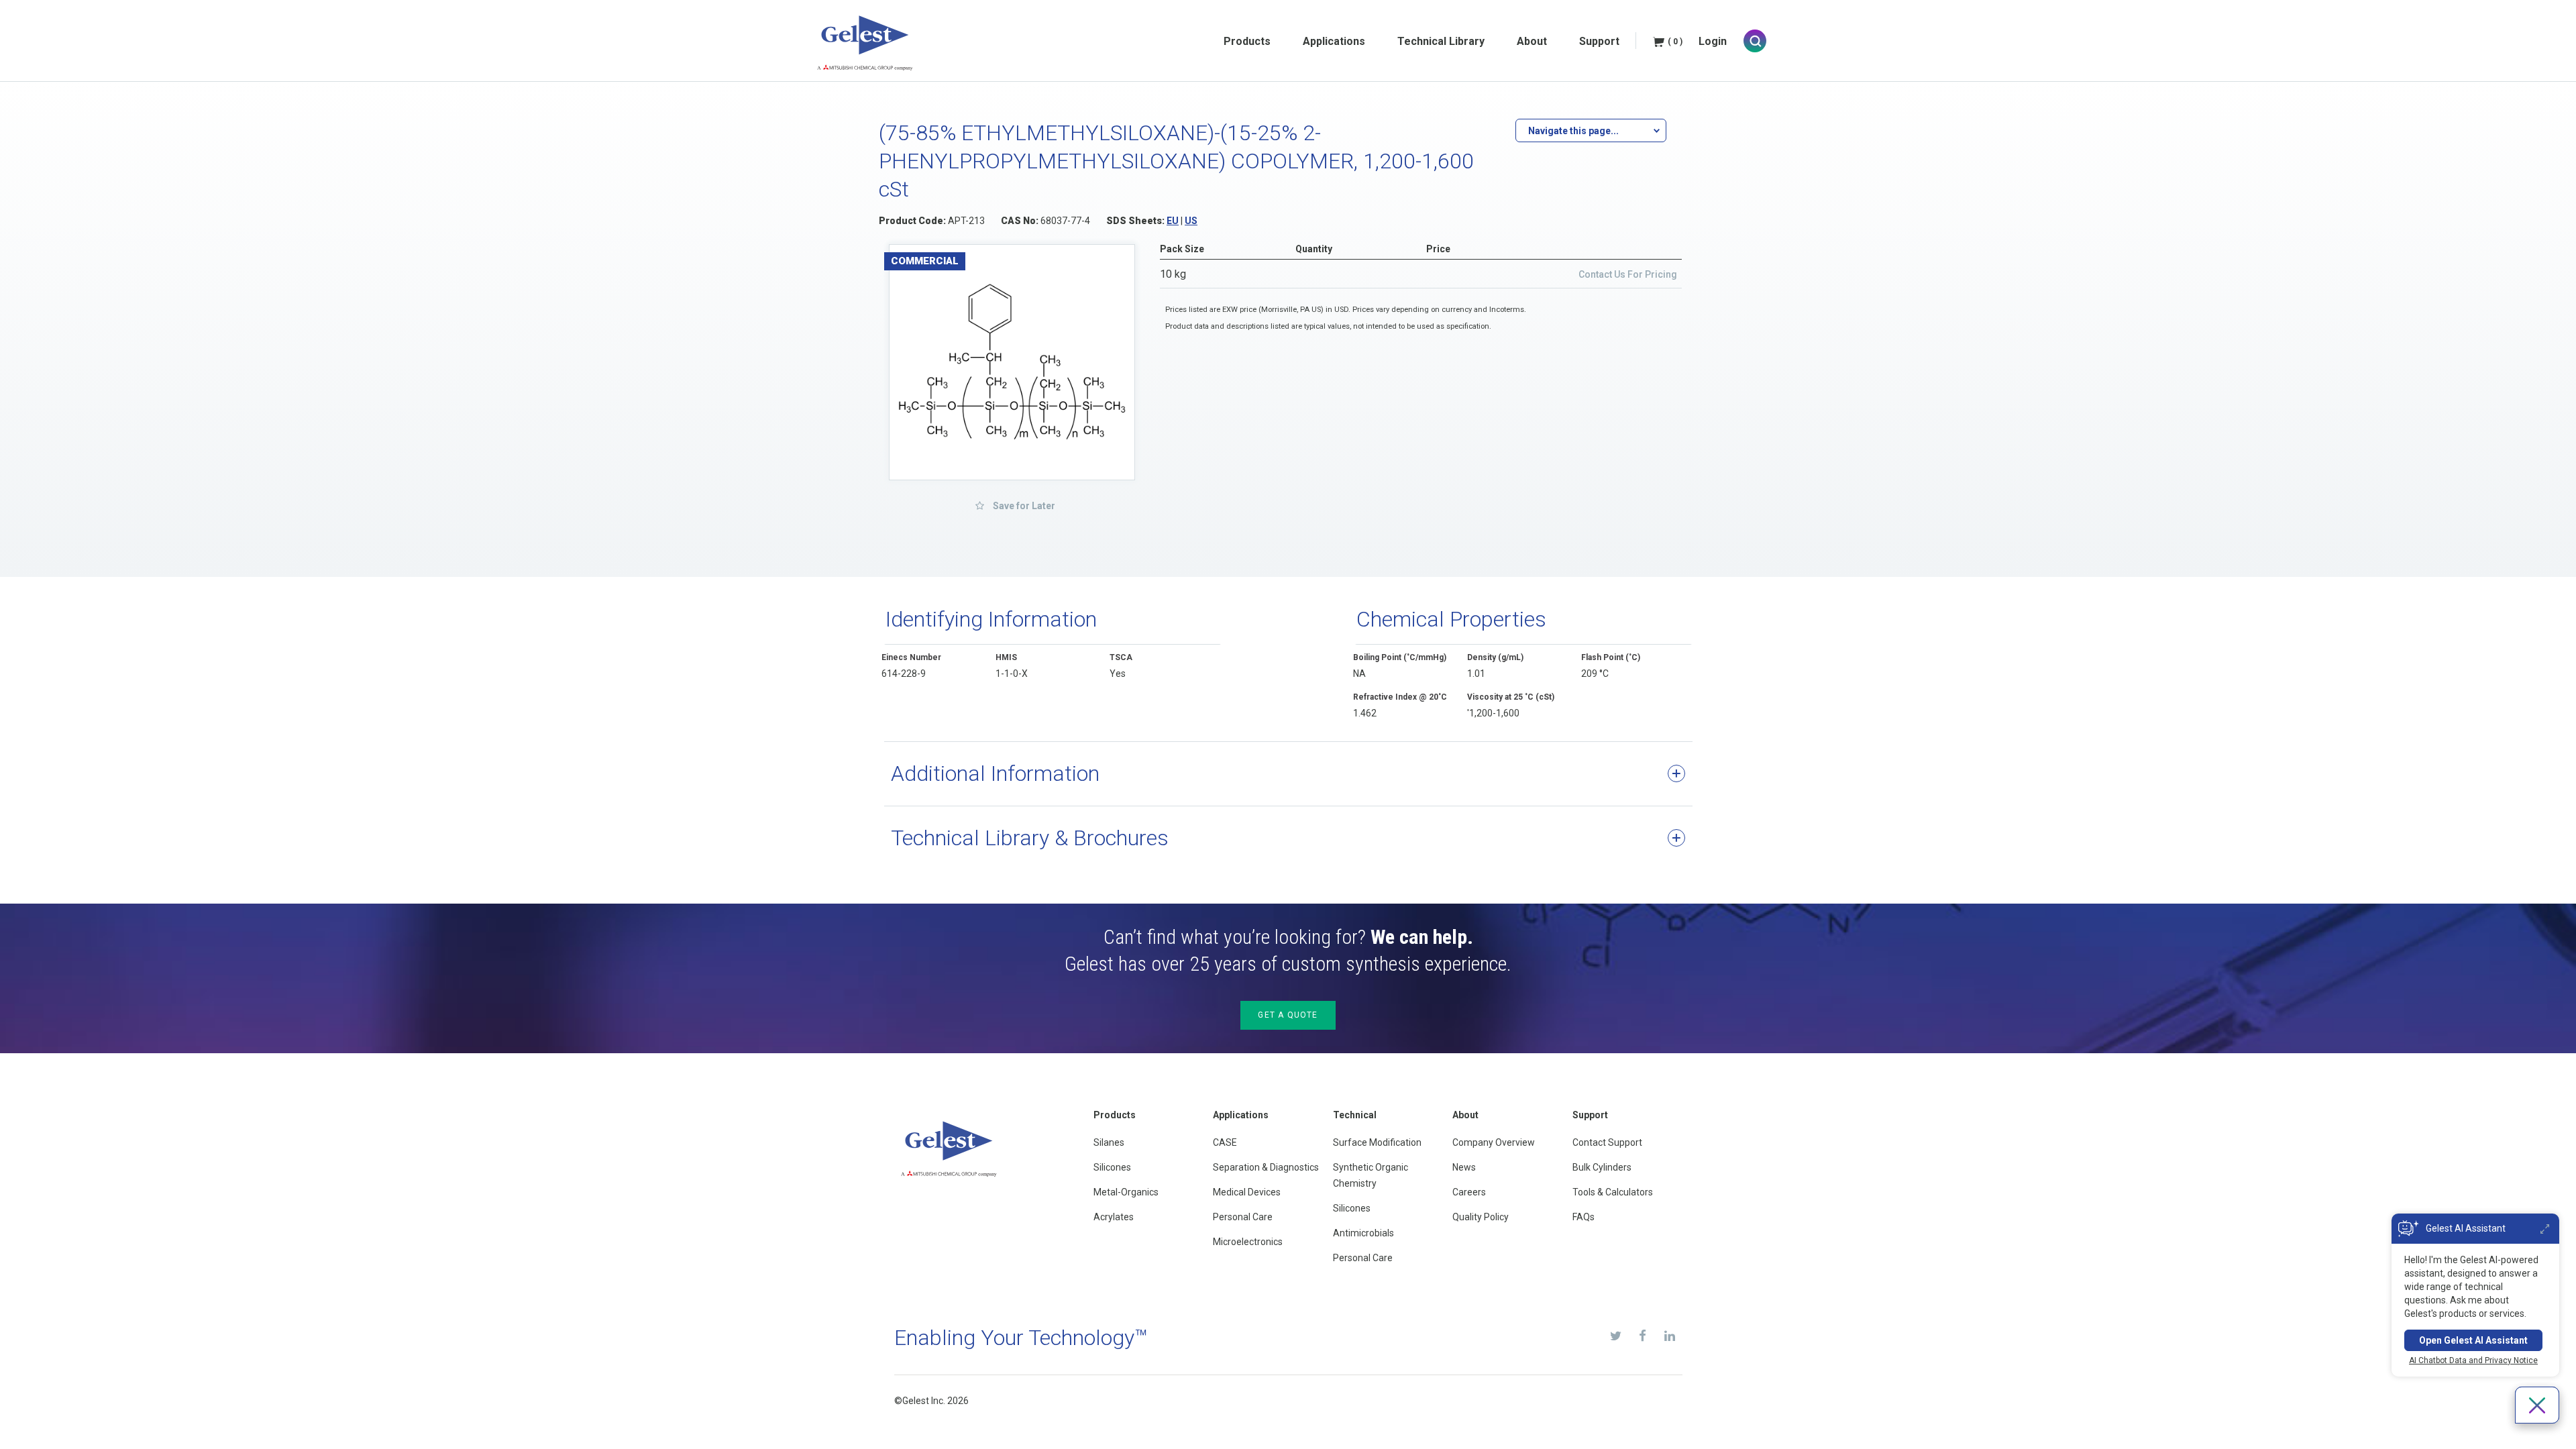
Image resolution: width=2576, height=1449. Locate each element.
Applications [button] (1334, 41)
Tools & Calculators (1613, 1192)
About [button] (1532, 41)
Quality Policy (1481, 1217)
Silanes (1109, 1142)
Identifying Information (991, 619)
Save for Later (1023, 506)
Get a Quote (1288, 1015)
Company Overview (1494, 1142)
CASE (1225, 1142)
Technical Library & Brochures (1030, 838)
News (1464, 1167)
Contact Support (1607, 1142)
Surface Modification (1377, 1142)
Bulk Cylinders (1602, 1167)
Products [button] (1247, 41)
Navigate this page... (1573, 131)
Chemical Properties (1451, 619)
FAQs (1584, 1217)
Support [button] (1599, 41)
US (1191, 221)
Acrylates (1114, 1217)
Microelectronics (1248, 1242)
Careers (1469, 1192)
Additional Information (995, 773)
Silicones (1112, 1167)
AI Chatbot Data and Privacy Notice (2473, 1360)
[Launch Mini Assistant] (2545, 1229)
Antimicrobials (1363, 1233)
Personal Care (1243, 1217)
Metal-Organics (1126, 1192)
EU (1173, 221)
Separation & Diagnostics (1266, 1167)
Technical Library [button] (1441, 41)
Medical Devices (1247, 1192)
